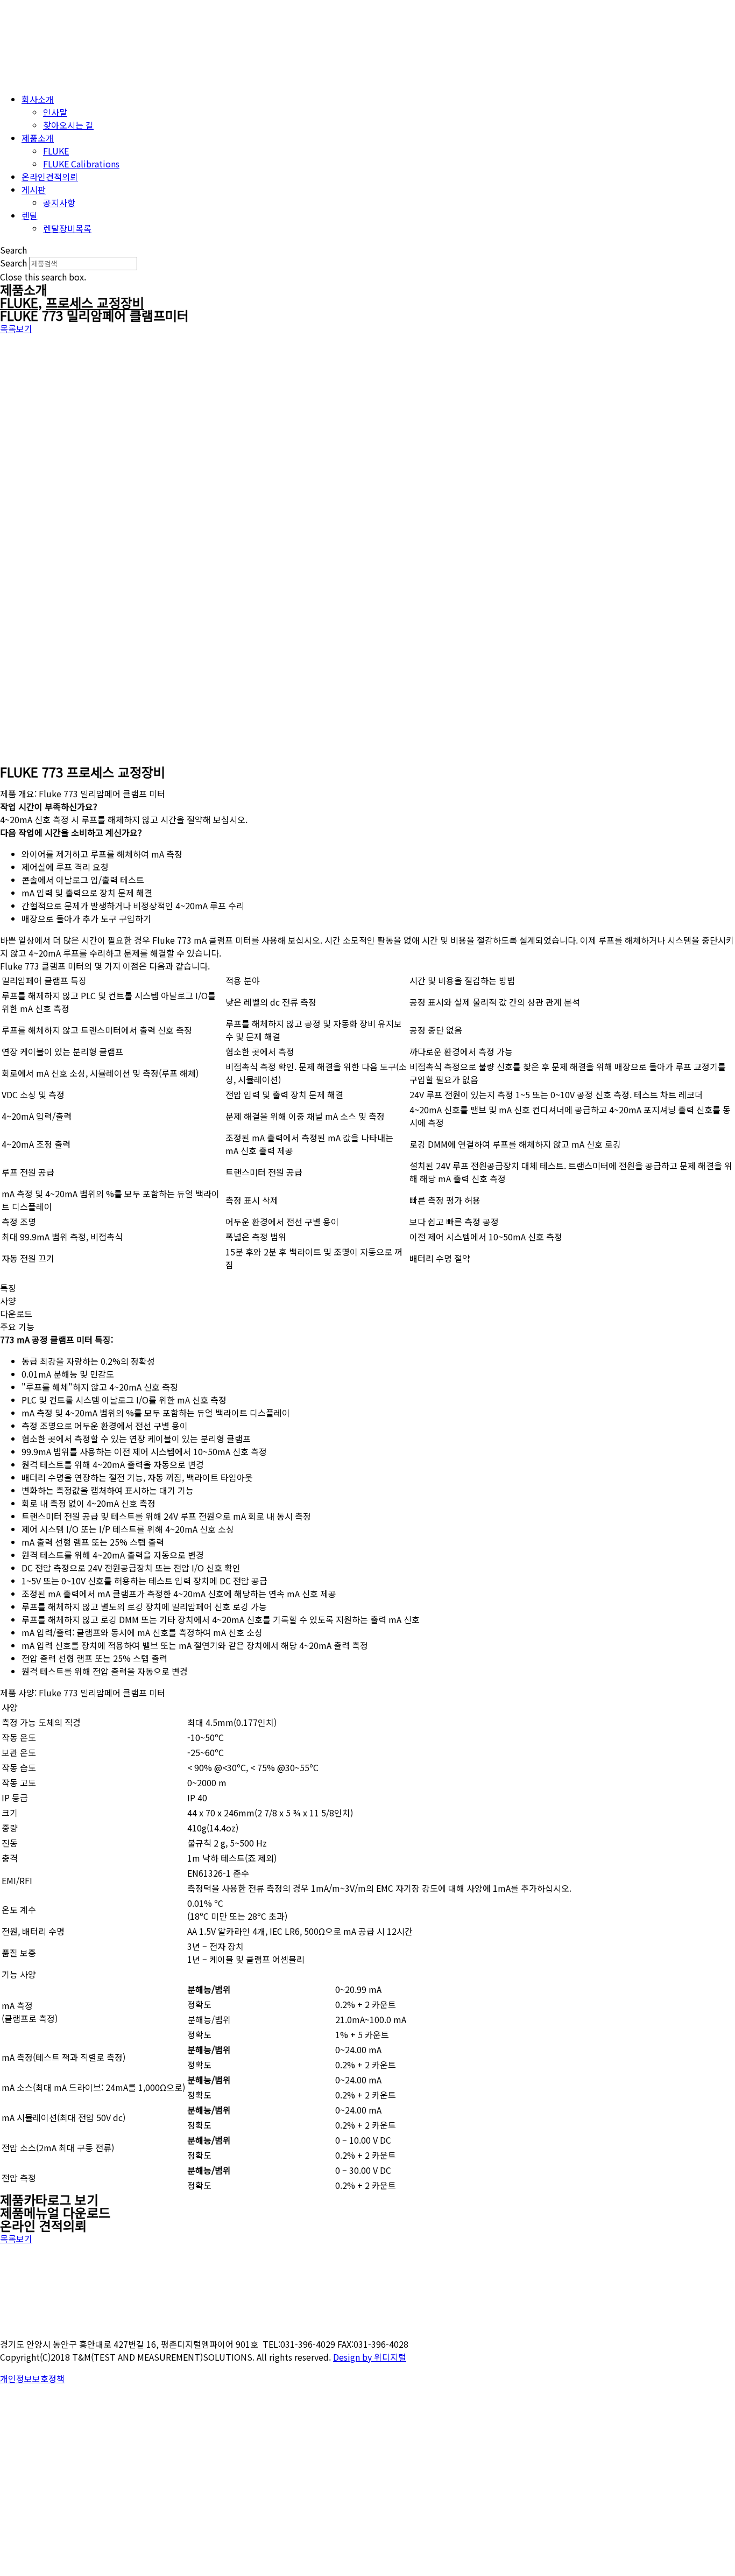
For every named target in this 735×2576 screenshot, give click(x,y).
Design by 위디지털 (370, 2357)
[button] (367, 250)
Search (13, 263)
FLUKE (19, 302)
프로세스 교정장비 (95, 302)
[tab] (367, 1288)
